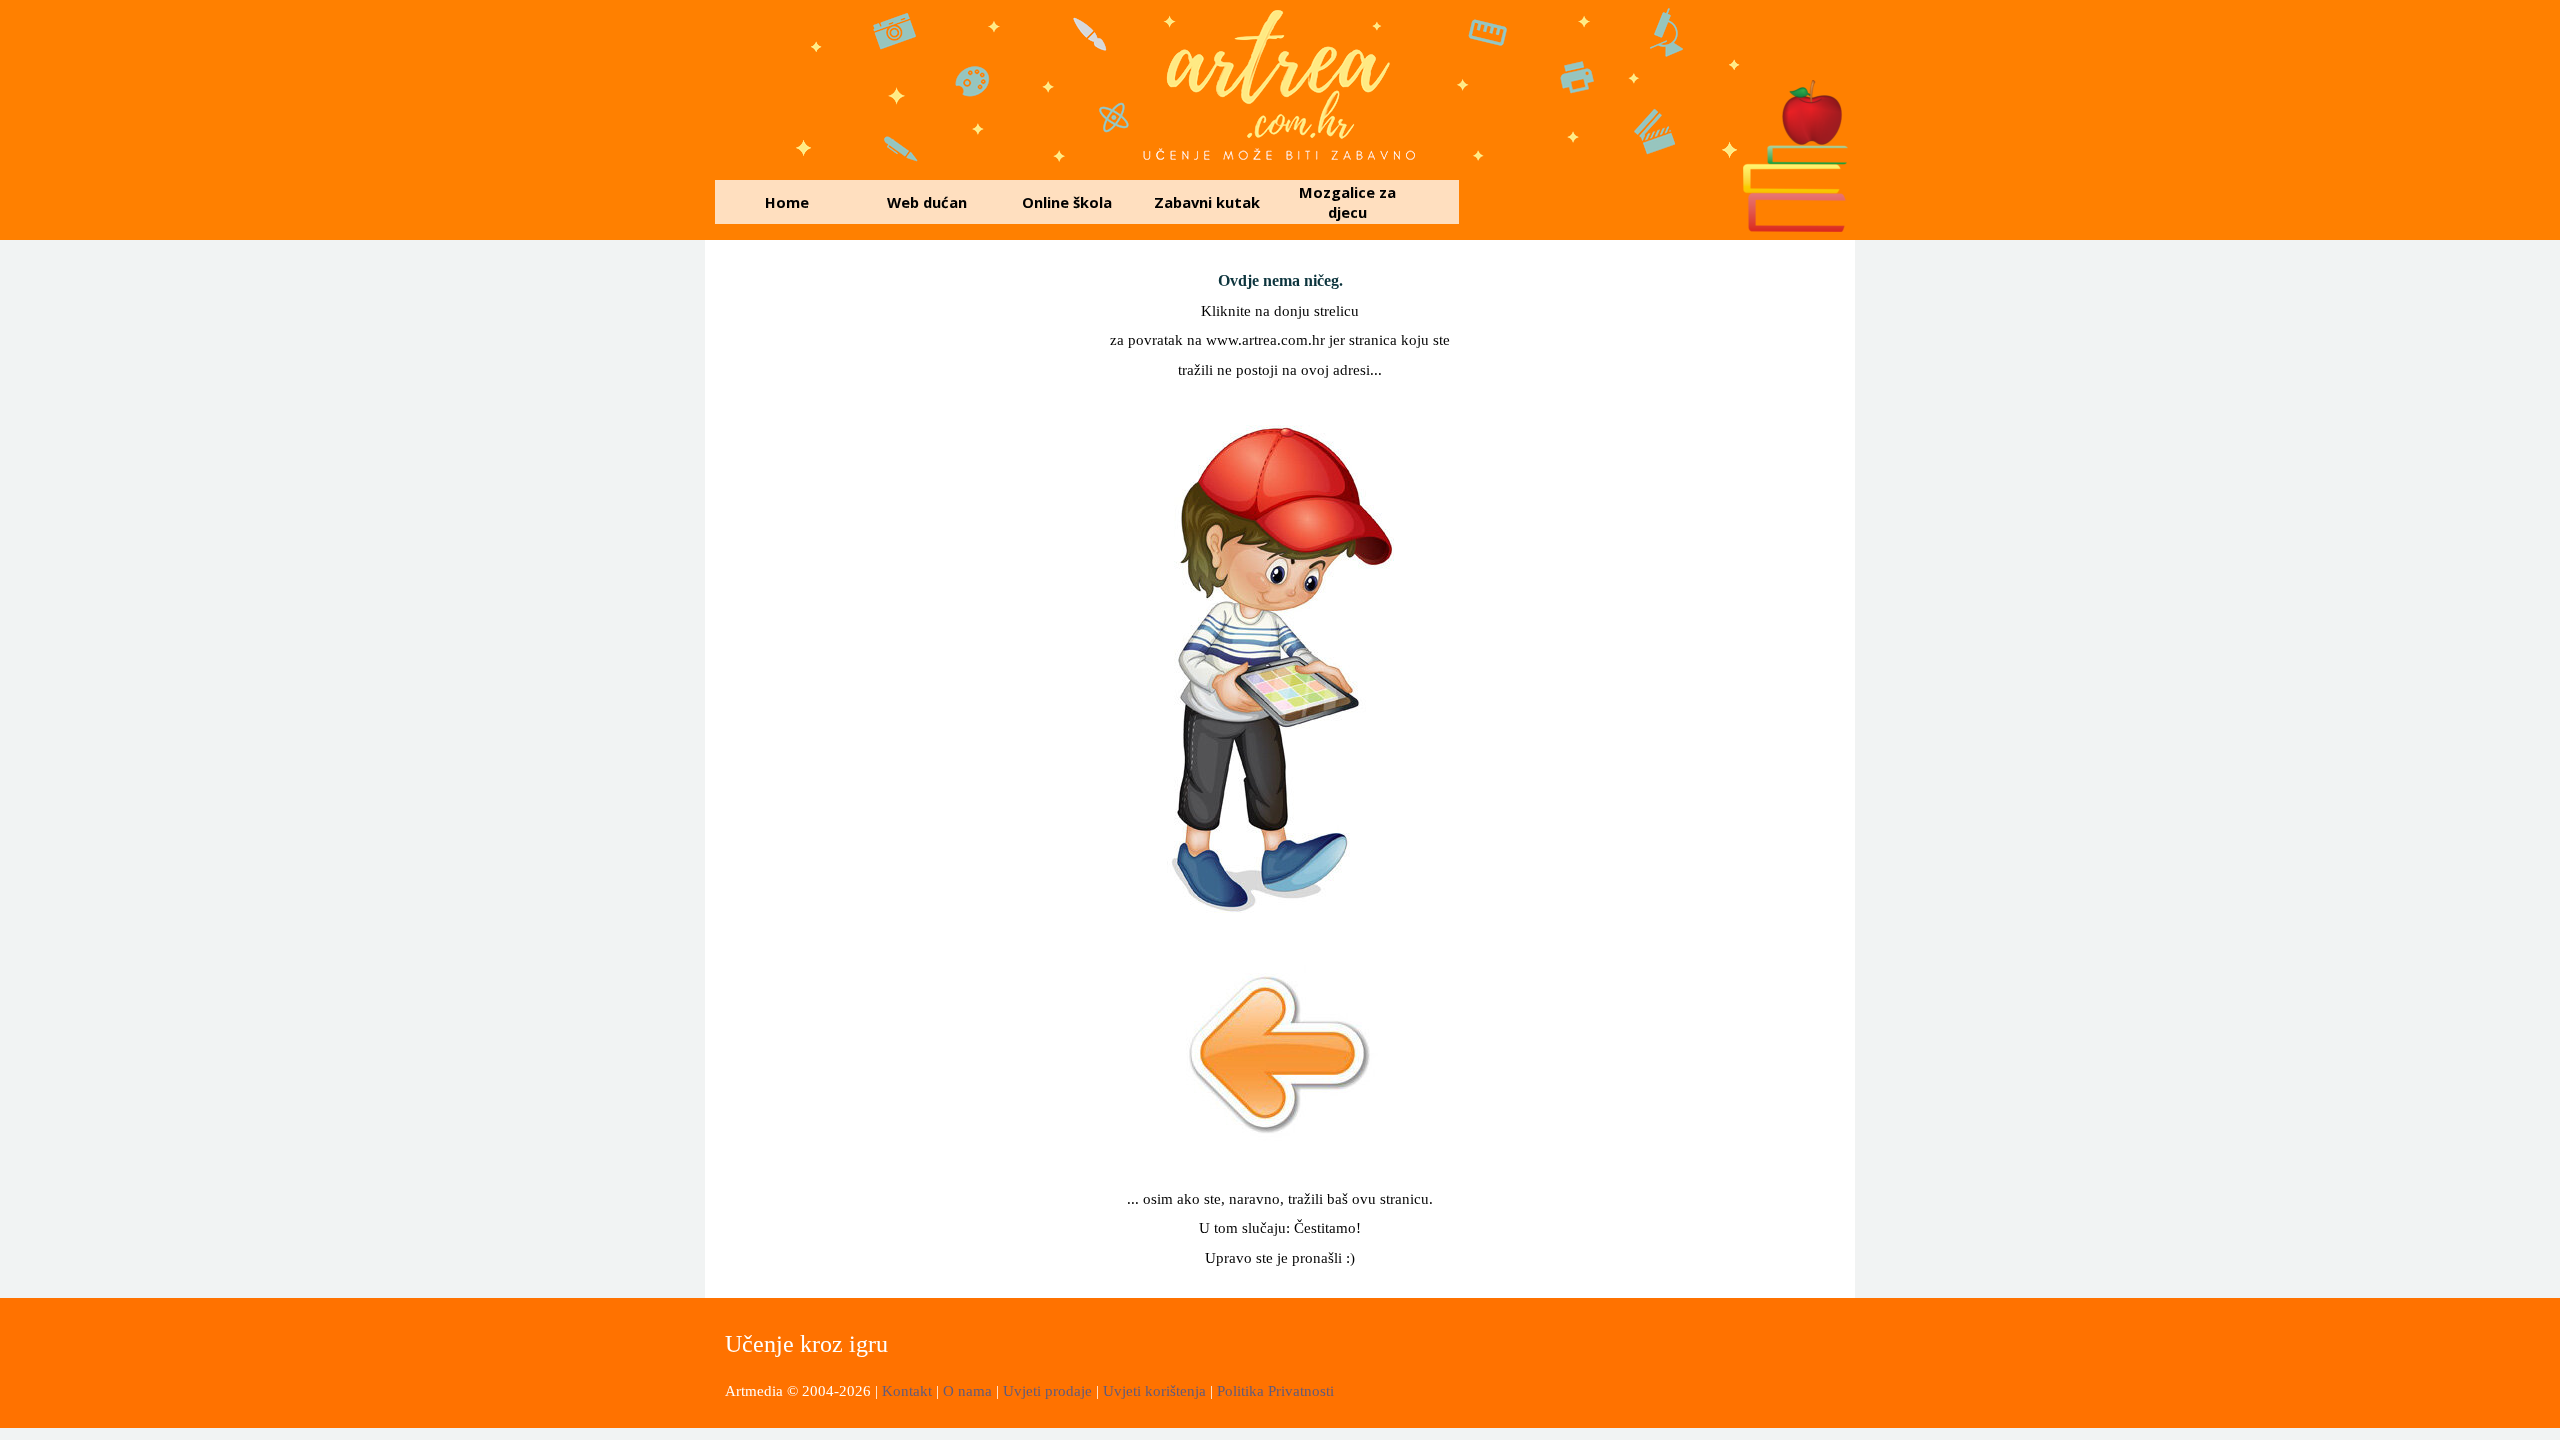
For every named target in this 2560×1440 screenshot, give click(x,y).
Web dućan (927, 202)
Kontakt (909, 1391)
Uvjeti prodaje (1047, 1391)
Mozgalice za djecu (1347, 202)
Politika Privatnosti (1275, 1391)
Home (787, 202)
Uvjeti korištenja (1154, 1391)
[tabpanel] (1280, 325)
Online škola (1067, 202)
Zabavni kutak (1207, 202)
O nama (969, 1391)
